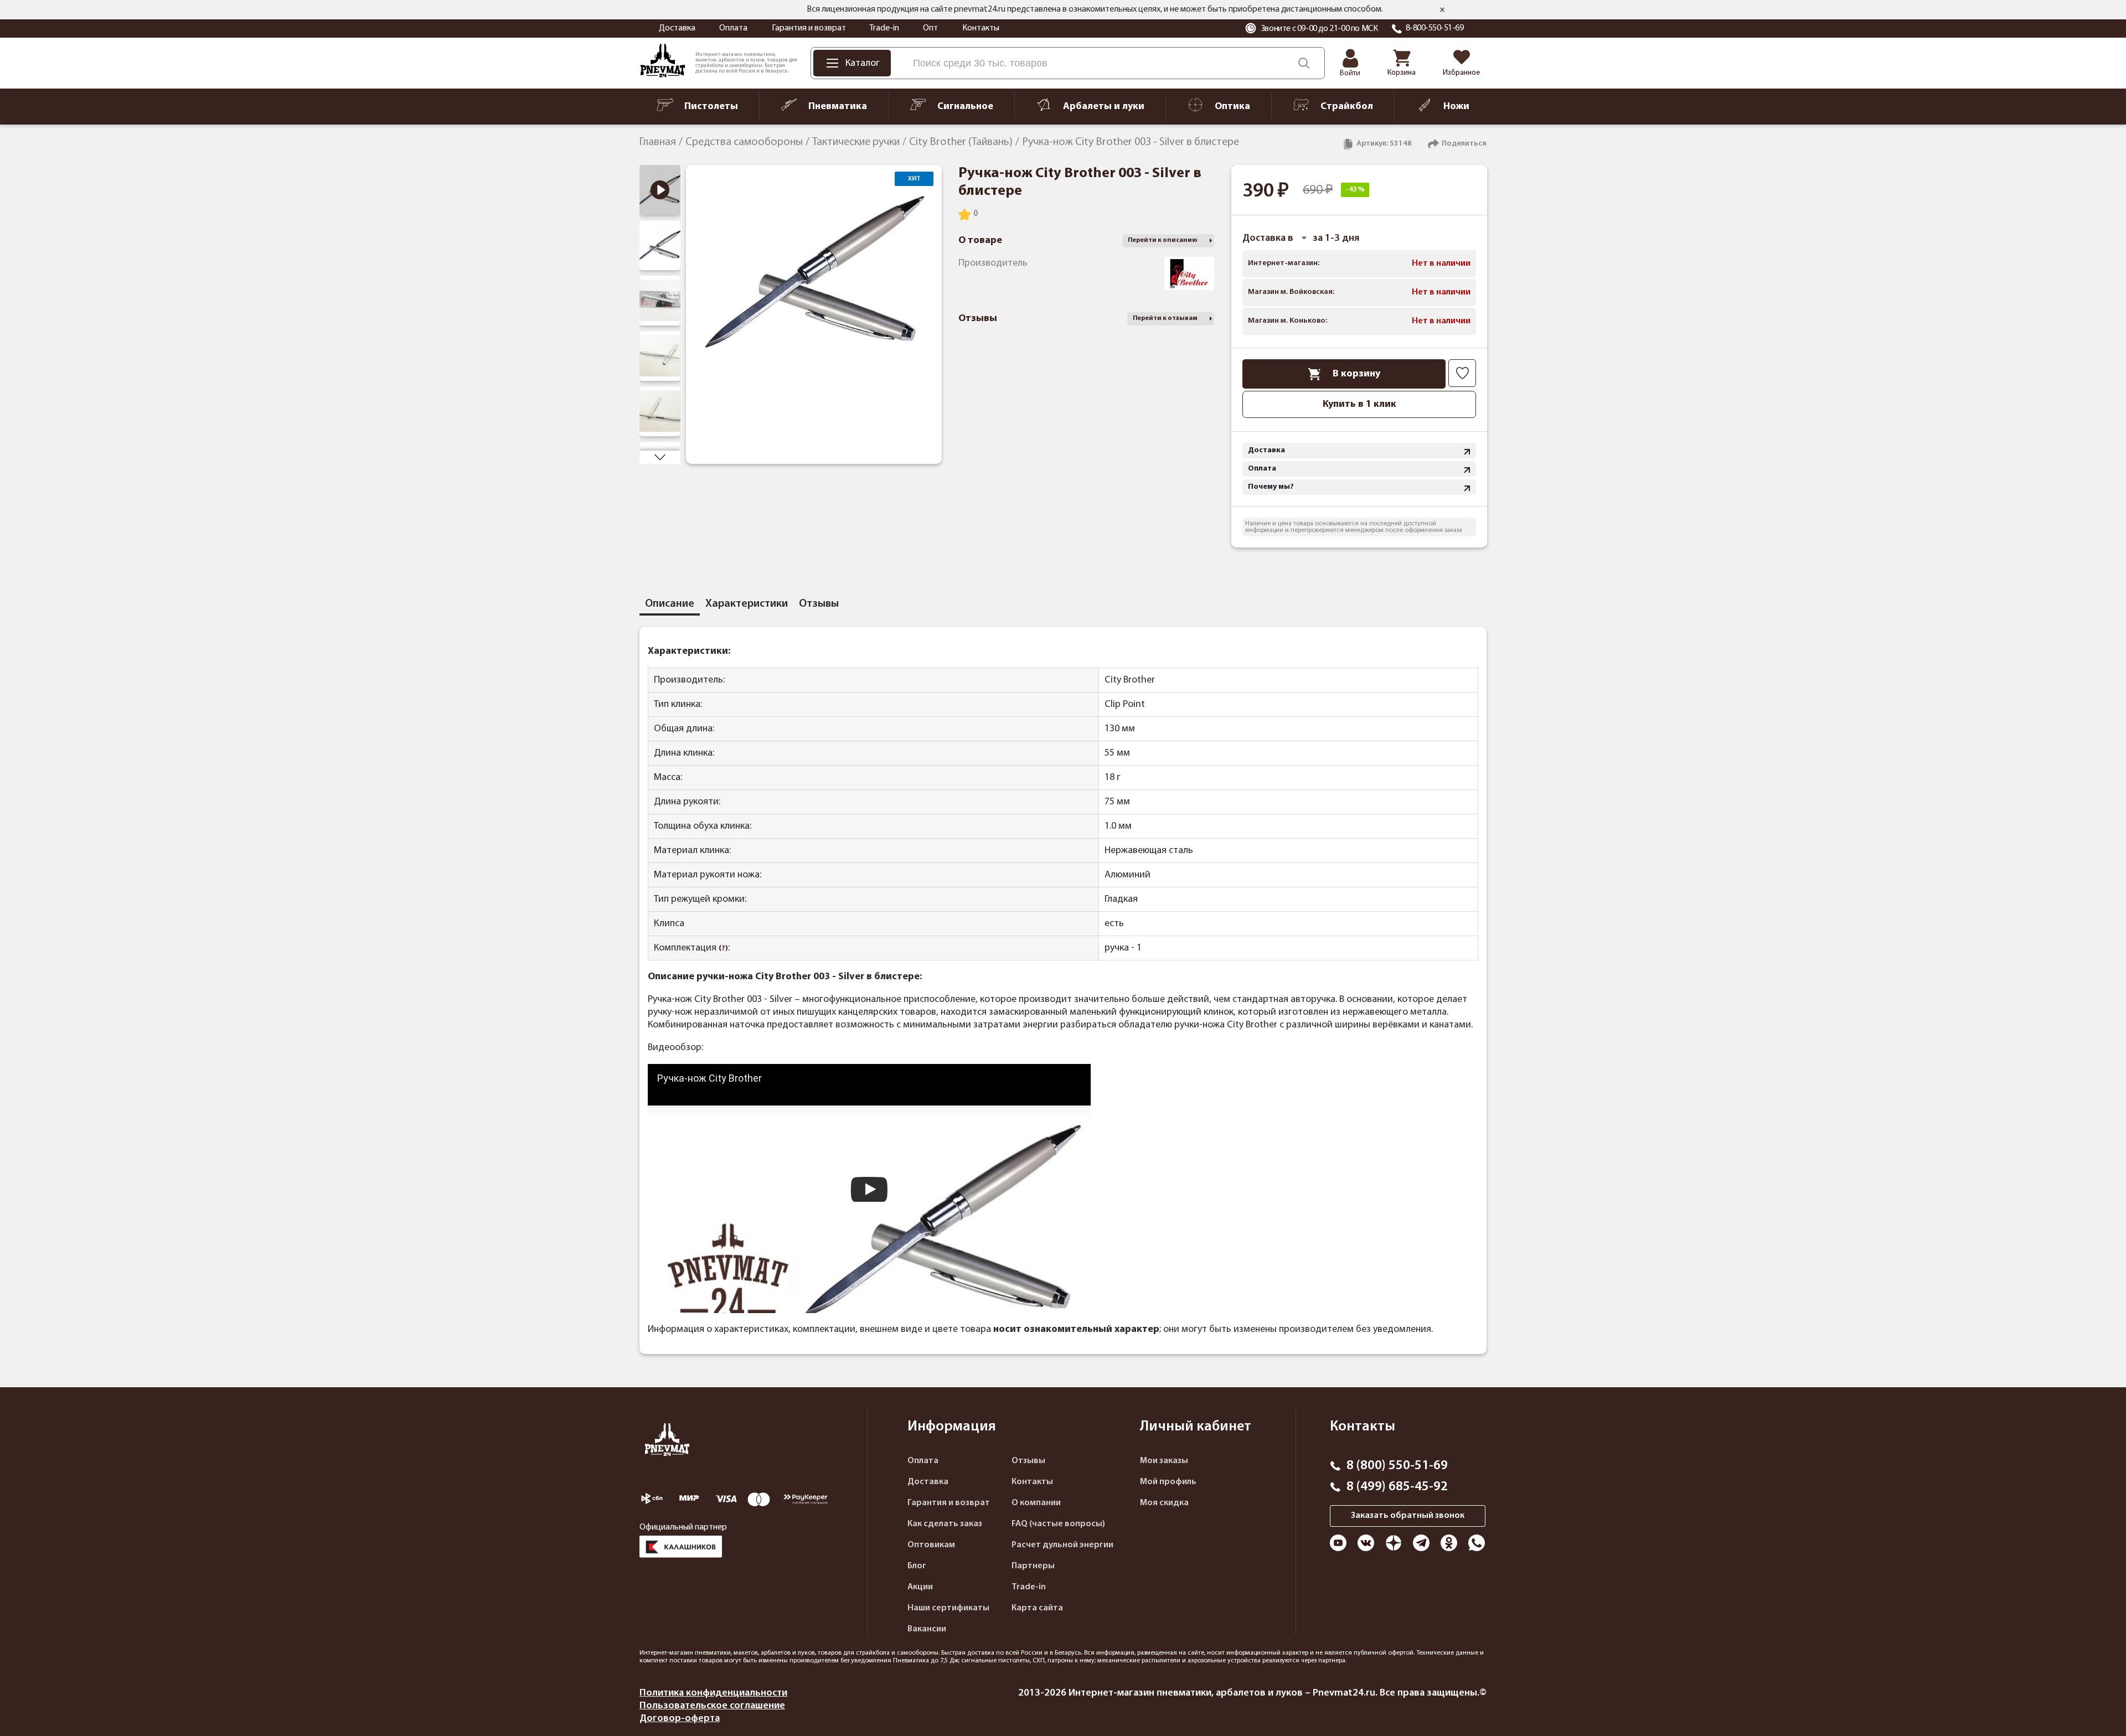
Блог (917, 1566)
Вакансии (927, 1629)
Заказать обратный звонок (1408, 1516)
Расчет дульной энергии (1062, 1545)
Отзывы (1028, 1461)
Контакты (981, 28)
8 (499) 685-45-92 (1397, 1487)
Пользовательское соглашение (712, 1706)
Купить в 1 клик (1359, 404)
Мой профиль (1168, 1482)
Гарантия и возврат (809, 28)
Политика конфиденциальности (713, 1693)
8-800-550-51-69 (1435, 28)
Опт (930, 28)
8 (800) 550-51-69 (1397, 1466)
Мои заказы (1164, 1461)
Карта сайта (1037, 1608)
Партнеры (1033, 1566)
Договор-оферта (680, 1719)
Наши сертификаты (948, 1608)
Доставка (677, 28)
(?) (723, 949)
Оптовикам (931, 1545)
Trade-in (884, 28)
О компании (1036, 1503)
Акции (920, 1587)
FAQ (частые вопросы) (1058, 1524)
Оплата (733, 28)
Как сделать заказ (945, 1524)
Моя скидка (1164, 1503)
